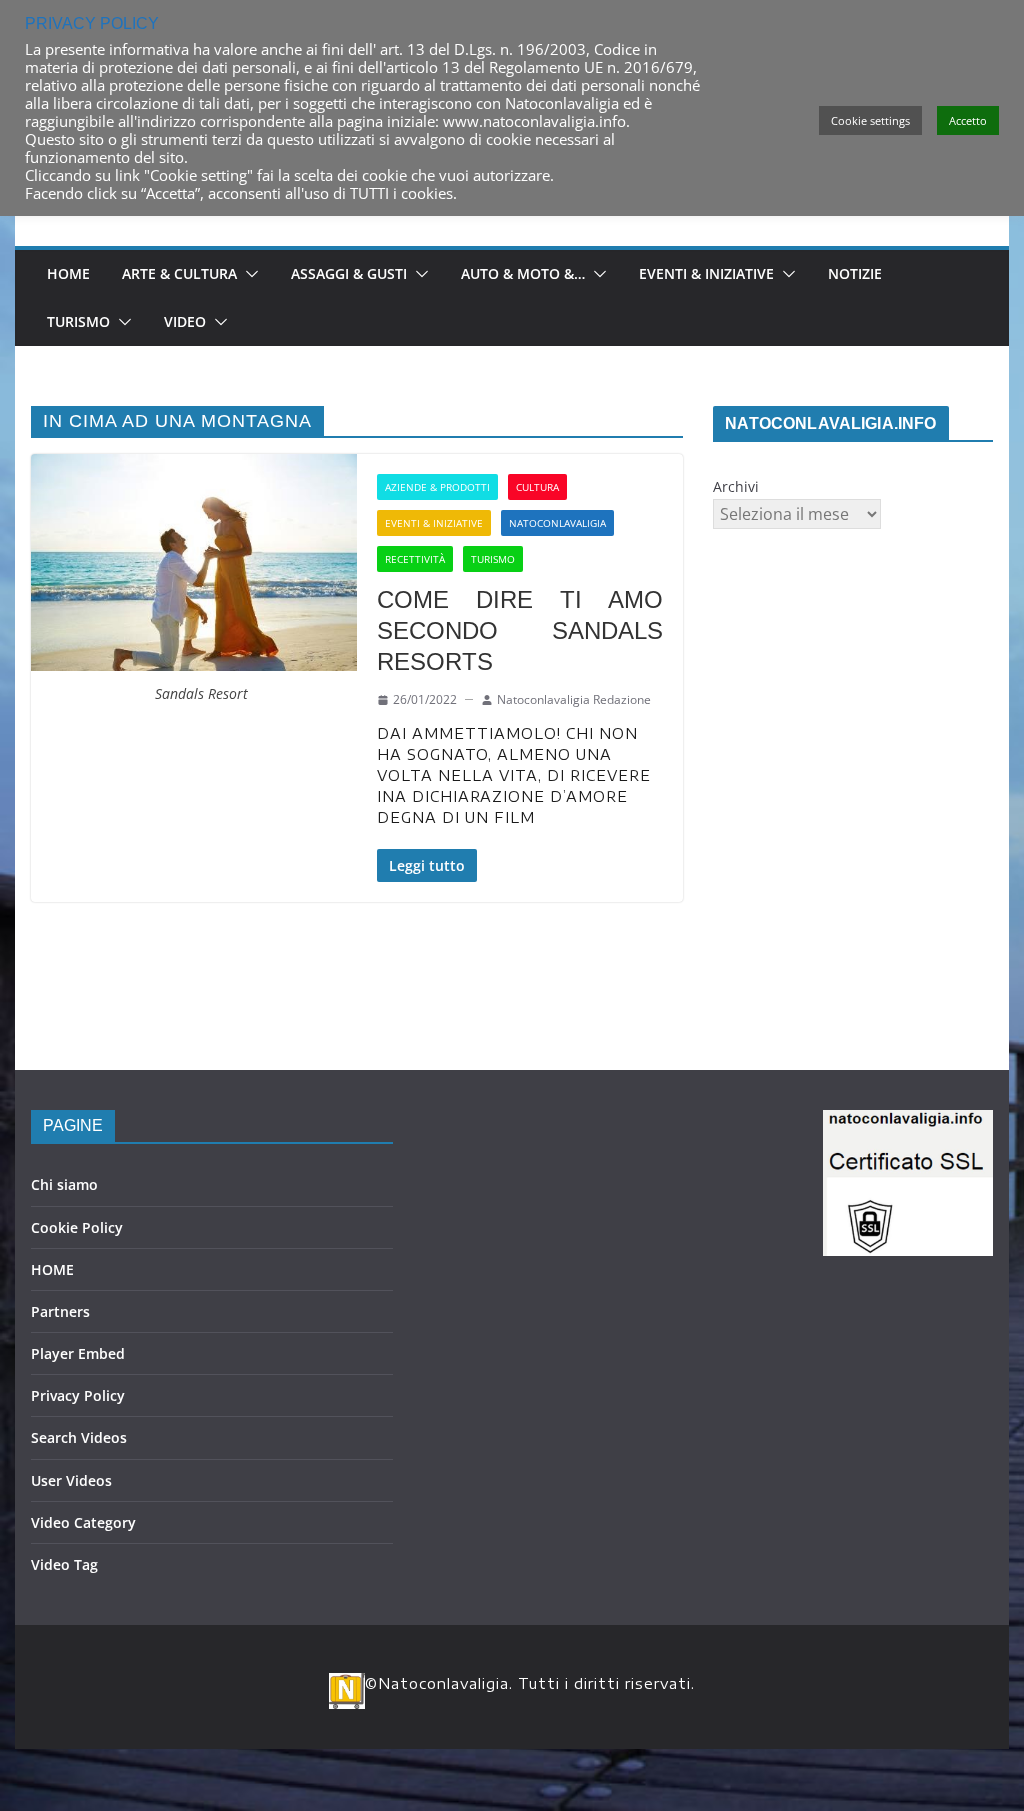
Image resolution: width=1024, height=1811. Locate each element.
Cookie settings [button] (870, 120)
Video (185, 321)
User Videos (71, 1480)
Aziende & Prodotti (437, 487)
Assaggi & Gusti (349, 273)
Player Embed (78, 1353)
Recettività (415, 559)
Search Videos (79, 1437)
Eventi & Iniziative (706, 273)
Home (68, 273)
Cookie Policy (77, 1227)
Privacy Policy (78, 1395)
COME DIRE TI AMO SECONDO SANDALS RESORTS (520, 630)
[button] (248, 274)
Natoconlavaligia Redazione (574, 699)
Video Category (83, 1522)
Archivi (736, 486)
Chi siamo (64, 1184)
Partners (60, 1311)
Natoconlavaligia (557, 523)
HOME (52, 1269)
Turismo (78, 321)
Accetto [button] (968, 120)
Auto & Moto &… (523, 273)
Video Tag (64, 1564)
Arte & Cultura (179, 273)
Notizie (855, 273)
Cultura (537, 487)
